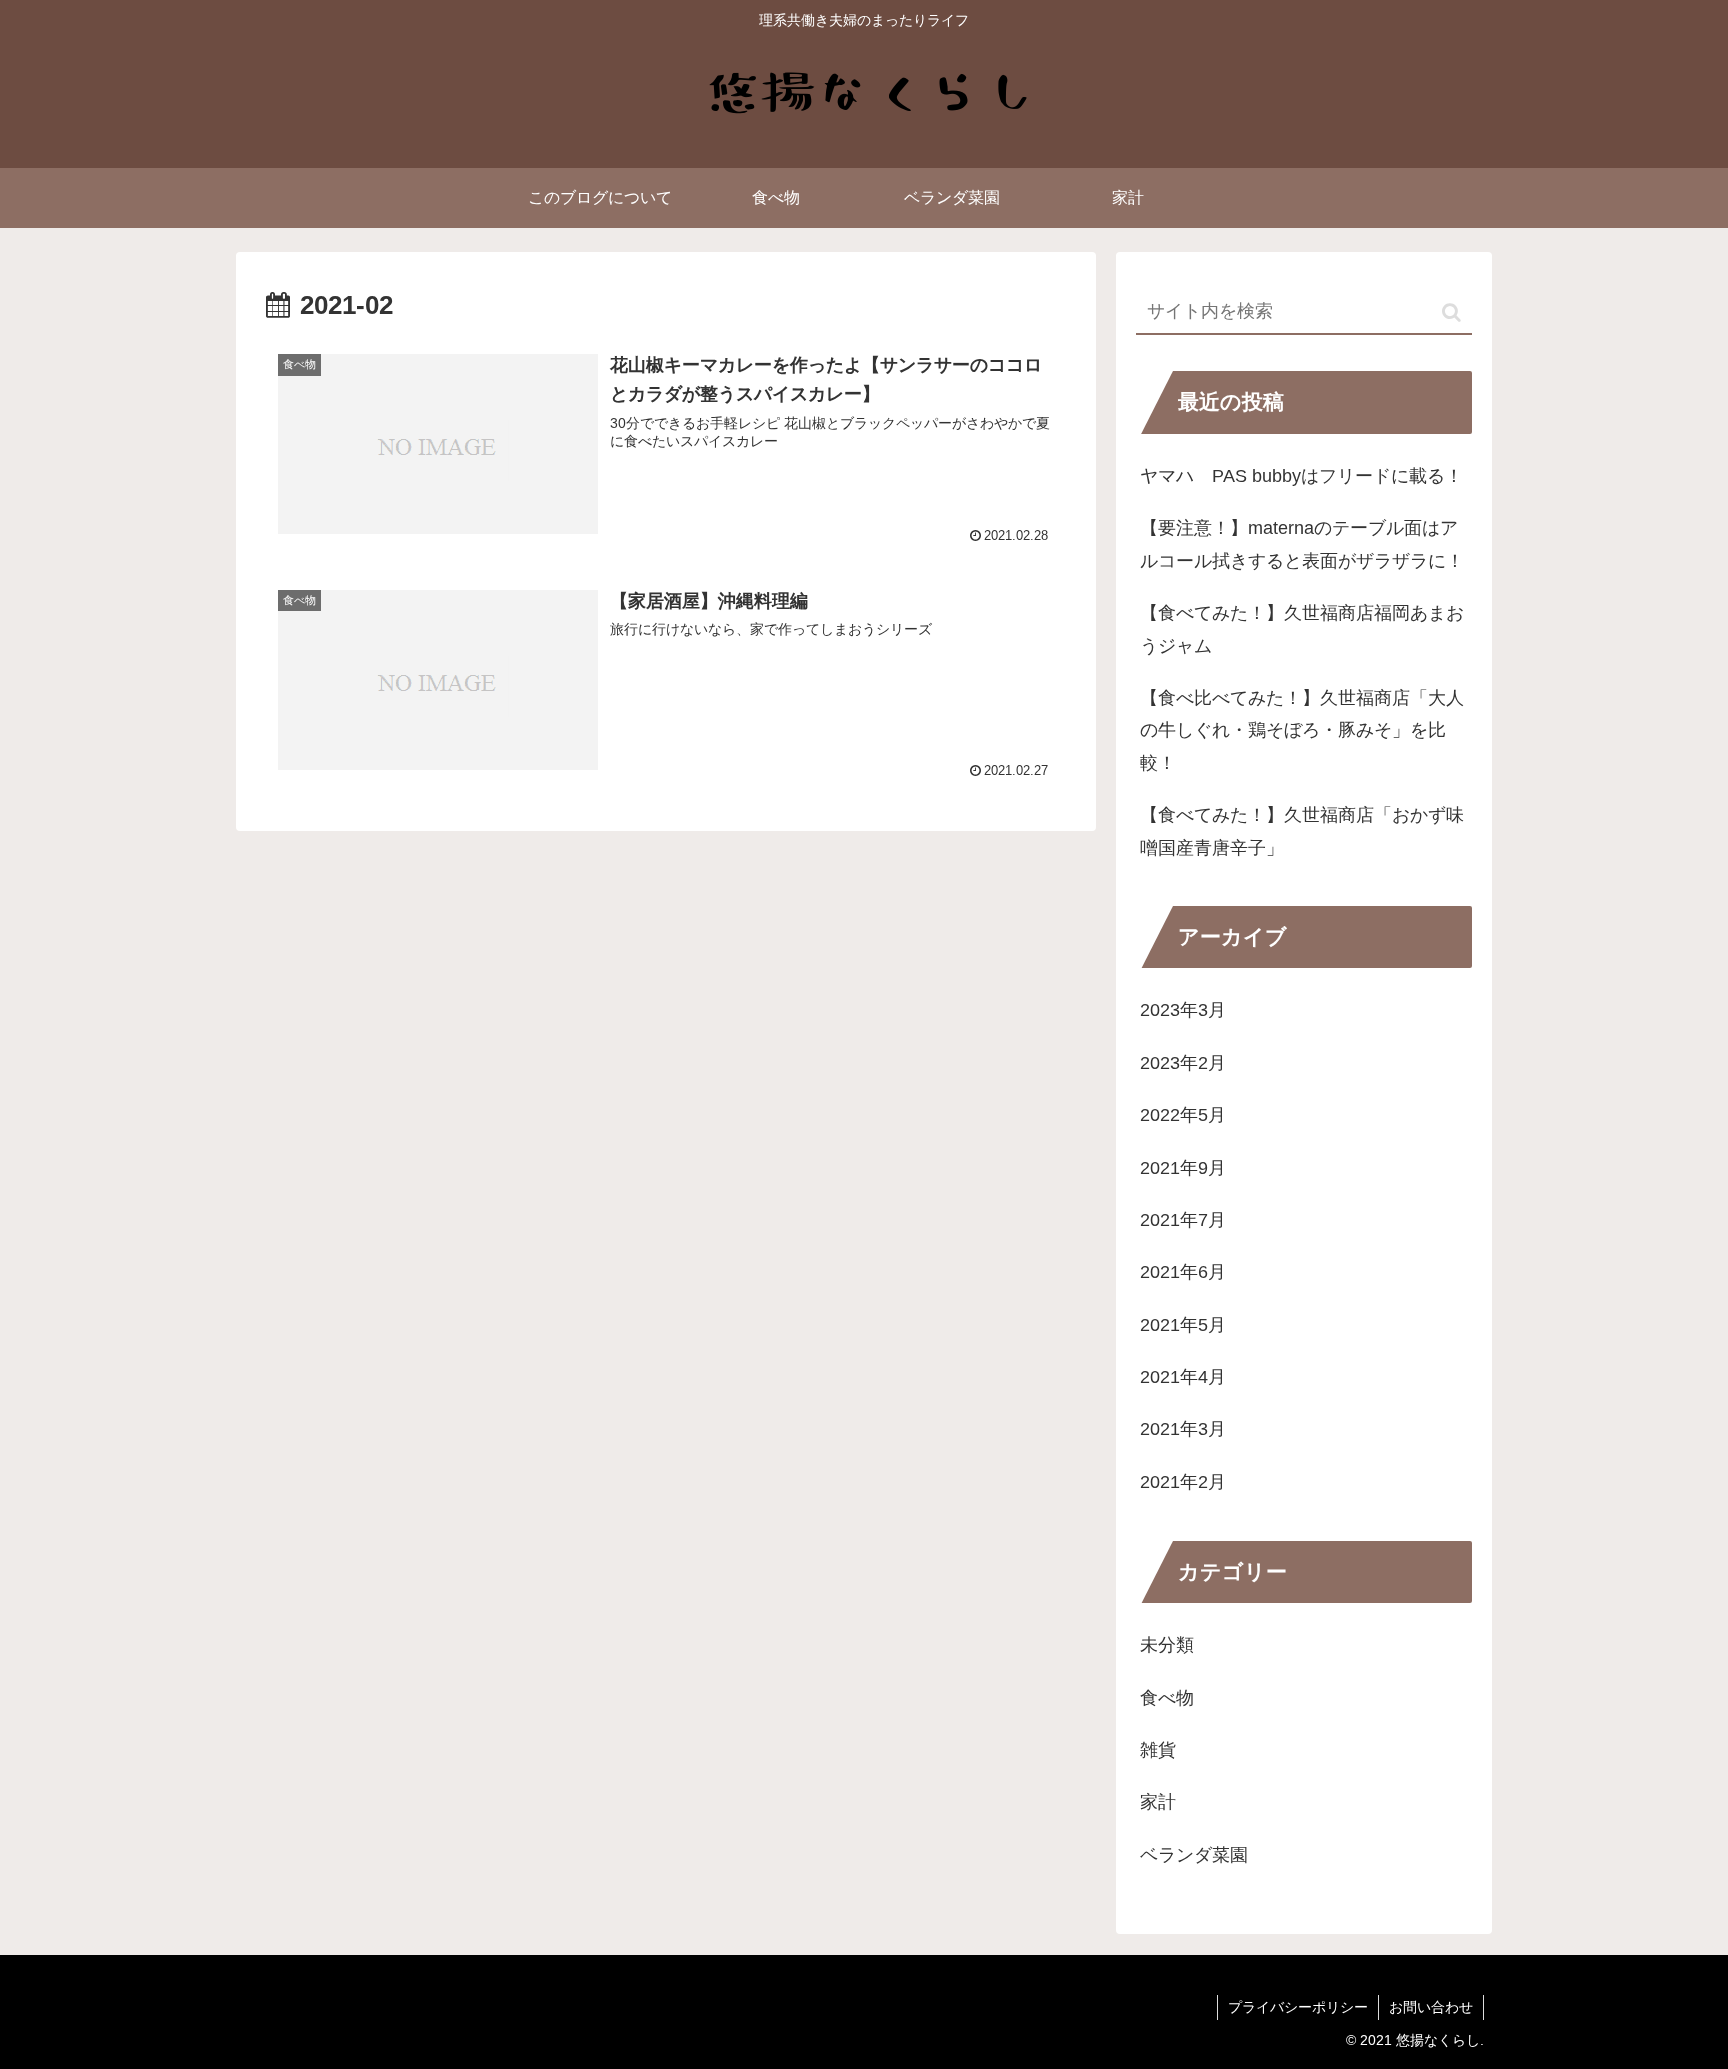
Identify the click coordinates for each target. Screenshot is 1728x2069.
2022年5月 (1183, 1116)
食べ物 (1167, 1698)
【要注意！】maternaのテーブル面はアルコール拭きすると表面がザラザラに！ (1302, 544)
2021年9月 (1183, 1168)
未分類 (1167, 1646)
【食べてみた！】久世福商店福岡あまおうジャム (1302, 629)
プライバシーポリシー (1298, 2007)
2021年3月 (1183, 1430)
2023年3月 (1183, 1011)
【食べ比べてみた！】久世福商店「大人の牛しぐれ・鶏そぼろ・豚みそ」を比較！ (1302, 730)
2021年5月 (1183, 1325)
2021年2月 (1183, 1482)
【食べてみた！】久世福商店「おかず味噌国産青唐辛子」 (1302, 831)
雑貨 (1158, 1751)
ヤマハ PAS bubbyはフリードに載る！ (1301, 476)
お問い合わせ (1431, 2007)
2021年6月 (1183, 1273)
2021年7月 (1183, 1221)
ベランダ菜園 (1194, 1855)
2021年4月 (1183, 1378)
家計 (1158, 1803)
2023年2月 (1183, 1063)
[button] (1451, 312)
